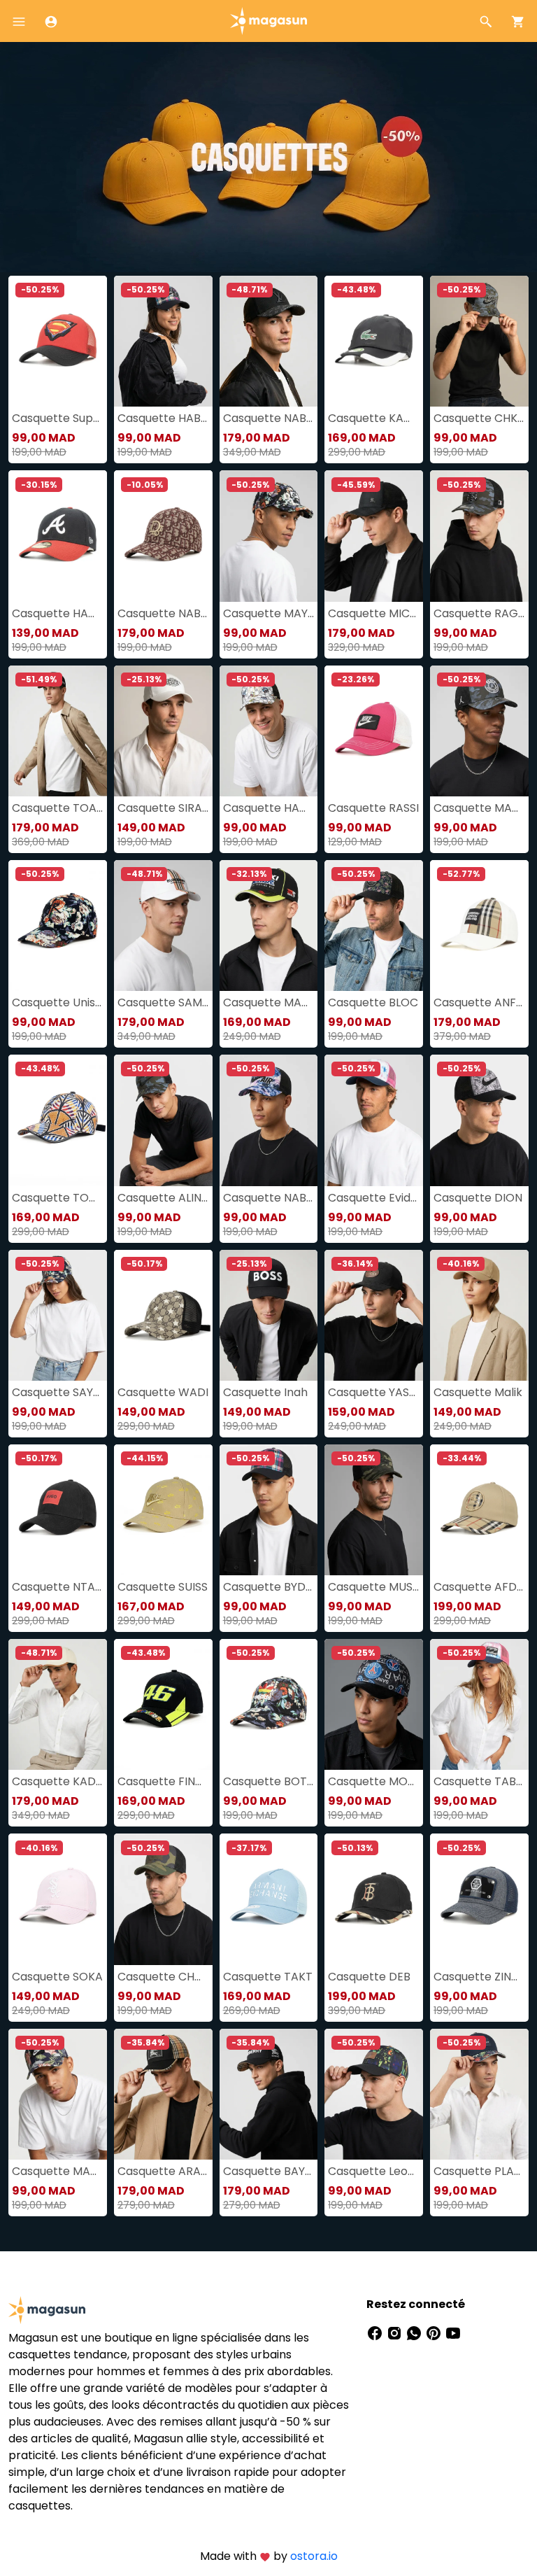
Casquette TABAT (479, 1781)
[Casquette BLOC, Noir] (374, 925)
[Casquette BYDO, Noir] (269, 1510)
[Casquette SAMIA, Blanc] (163, 925)
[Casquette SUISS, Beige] (163, 1510)
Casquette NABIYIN (269, 418)
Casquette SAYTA (58, 1392)
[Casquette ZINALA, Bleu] (479, 1899)
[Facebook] (376, 2332)
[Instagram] (396, 2332)
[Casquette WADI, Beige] (163, 1315)
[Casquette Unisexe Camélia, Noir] (58, 925)
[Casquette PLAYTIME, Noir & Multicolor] (479, 2094)
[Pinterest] (435, 2332)
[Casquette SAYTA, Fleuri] (58, 1315)
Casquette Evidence (374, 1198)
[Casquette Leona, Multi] (374, 2094)
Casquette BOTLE (269, 1781)
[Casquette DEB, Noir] (374, 1899)
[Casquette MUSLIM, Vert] (374, 1510)
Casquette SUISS (163, 1587)
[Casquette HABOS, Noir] (163, 341)
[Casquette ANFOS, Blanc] (479, 925)
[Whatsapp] (415, 2332)
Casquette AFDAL (479, 1587)
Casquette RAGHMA (479, 613)
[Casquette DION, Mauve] (479, 1120)
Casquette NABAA (163, 613)
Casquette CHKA (479, 418)
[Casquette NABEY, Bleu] (269, 1120)
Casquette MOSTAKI (374, 1781)
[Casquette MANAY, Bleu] (479, 731)
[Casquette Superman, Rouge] (58, 341)
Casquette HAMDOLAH (58, 613)
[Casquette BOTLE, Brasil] (269, 1704)
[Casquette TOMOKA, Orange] (58, 1120)
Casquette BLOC (373, 1002)
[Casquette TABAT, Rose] (479, 1704)
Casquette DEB (369, 1977)
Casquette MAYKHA (269, 613)
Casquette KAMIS (374, 418)
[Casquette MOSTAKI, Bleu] (374, 1704)
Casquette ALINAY (163, 1198)
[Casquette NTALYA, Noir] (58, 1510)
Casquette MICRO (374, 613)
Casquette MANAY (479, 808)
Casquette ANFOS (479, 1002)
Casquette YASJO (374, 1392)
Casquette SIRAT (163, 808)
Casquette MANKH (58, 2171)
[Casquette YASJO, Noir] (374, 1315)
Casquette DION (478, 1198)
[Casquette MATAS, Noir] (269, 925)
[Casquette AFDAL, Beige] (479, 1510)
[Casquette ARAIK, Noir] (163, 2094)
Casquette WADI (163, 1392)
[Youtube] (453, 2332)
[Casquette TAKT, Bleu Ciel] (269, 1899)
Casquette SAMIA (163, 1002)
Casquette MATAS (269, 1002)
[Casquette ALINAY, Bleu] (163, 1120)
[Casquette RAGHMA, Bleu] (479, 536)
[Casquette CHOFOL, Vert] (163, 1899)
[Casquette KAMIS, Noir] (374, 341)
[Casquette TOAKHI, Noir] (58, 731)
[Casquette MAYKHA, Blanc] (269, 536)
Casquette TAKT (268, 1977)
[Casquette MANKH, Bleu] (58, 2094)
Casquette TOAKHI (58, 808)
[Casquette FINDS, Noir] (163, 1704)
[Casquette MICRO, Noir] (374, 536)
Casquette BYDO (269, 1587)
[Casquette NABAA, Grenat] (163, 536)
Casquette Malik (478, 1392)
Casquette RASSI (373, 808)
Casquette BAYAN (269, 2171)
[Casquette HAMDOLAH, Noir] (58, 536)
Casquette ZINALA (479, 1977)
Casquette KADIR (58, 1781)
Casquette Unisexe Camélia (58, 1002)
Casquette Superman (58, 418)
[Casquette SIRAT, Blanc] (163, 731)
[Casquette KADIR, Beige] (58, 1704)
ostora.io (314, 2556)
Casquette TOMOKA (58, 1198)
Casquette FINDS (163, 1781)
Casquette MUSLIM (374, 1587)
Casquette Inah (265, 1392)
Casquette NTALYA (58, 1587)
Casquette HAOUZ (269, 808)
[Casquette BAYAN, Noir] (269, 2094)
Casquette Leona (374, 2171)
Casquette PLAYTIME (479, 2171)
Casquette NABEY (269, 1198)
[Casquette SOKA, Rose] (58, 1899)
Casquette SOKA (57, 1977)
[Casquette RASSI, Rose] (374, 731)
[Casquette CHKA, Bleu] (479, 341)
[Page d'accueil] (268, 20)
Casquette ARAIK (163, 2171)
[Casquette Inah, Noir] (269, 1315)
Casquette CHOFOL (163, 1977)
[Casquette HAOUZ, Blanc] (269, 731)
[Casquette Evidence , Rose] (374, 1120)
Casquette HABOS (163, 418)
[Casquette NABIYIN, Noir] (269, 341)
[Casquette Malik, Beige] (479, 1315)
